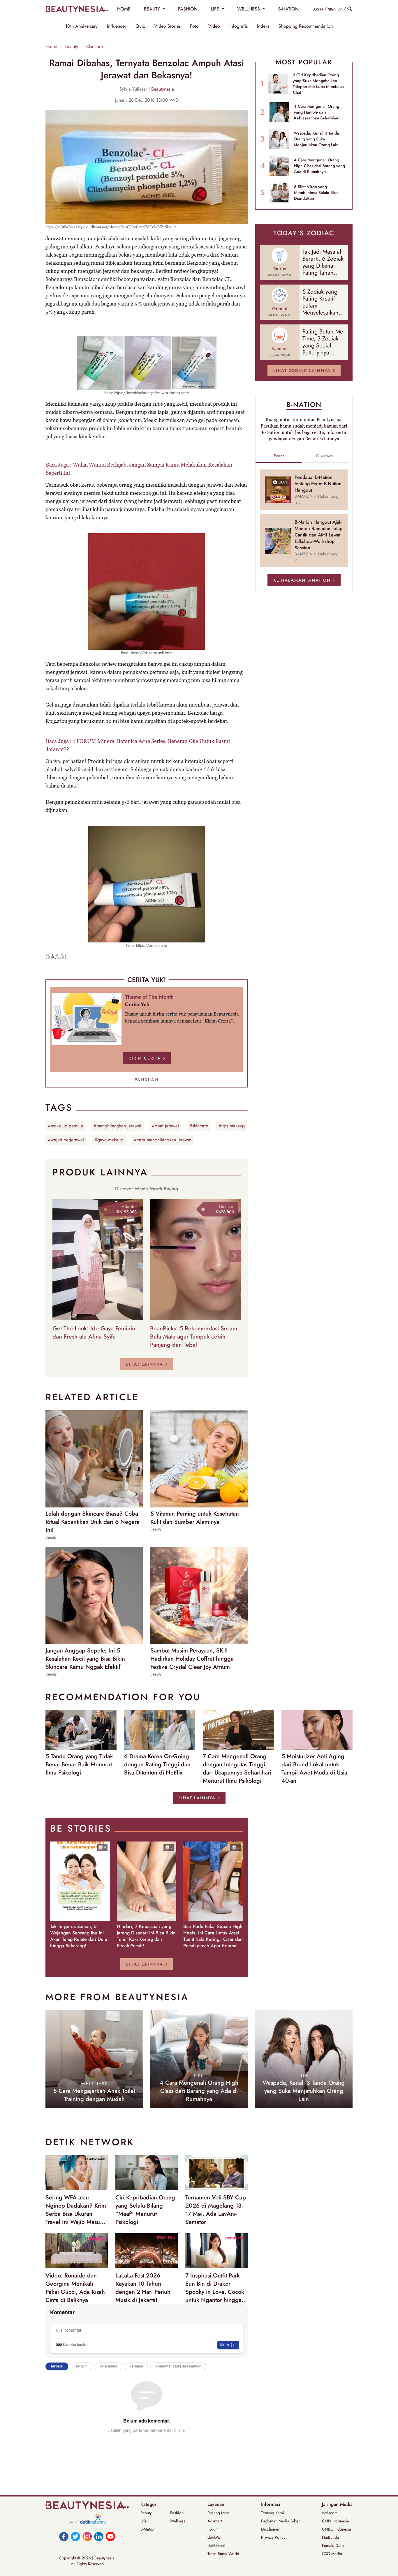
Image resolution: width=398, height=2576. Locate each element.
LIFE (216, 9)
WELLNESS (249, 9)
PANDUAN (147, 1080)
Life (143, 2521)
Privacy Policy (273, 2537)
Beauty (72, 47)
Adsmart (215, 2521)
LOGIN (318, 9)
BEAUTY (153, 9)
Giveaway (325, 456)
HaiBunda (330, 2537)
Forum (213, 2529)
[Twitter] (75, 2536)
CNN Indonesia (336, 2521)
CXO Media (332, 2554)
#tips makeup (232, 1126)
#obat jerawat (165, 1126)
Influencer (117, 26)
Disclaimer (270, 2529)
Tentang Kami (273, 2513)
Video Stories (167, 26)
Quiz (140, 26)
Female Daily (333, 2545)
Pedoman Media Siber (280, 2521)
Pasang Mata (218, 2513)
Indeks (263, 26)
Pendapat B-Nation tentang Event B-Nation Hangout (318, 484)
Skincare (95, 47)
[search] (350, 9)
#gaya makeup (109, 1140)
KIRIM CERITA (145, 1058)
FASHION (188, 9)
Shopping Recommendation (306, 26)
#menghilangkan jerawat (117, 1126)
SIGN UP (335, 9)
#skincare (199, 1126)
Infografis (238, 26)
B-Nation (148, 2529)
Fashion (177, 2513)
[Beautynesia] (77, 9)
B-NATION (288, 9)
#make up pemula (65, 1126)
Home (51, 47)
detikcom (330, 2513)
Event (279, 456)
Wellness (178, 2521)
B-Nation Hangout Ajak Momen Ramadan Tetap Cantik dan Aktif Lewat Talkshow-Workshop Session (318, 535)
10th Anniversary (81, 26)
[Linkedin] (99, 2536)
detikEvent (216, 2545)
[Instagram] (87, 2536)
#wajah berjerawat (66, 1140)
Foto (194, 26)
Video (214, 26)
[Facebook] (64, 2536)
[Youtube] (110, 2536)
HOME (124, 9)
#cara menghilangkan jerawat (163, 1140)
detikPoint (216, 2537)
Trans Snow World (223, 2554)
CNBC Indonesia (337, 2529)
